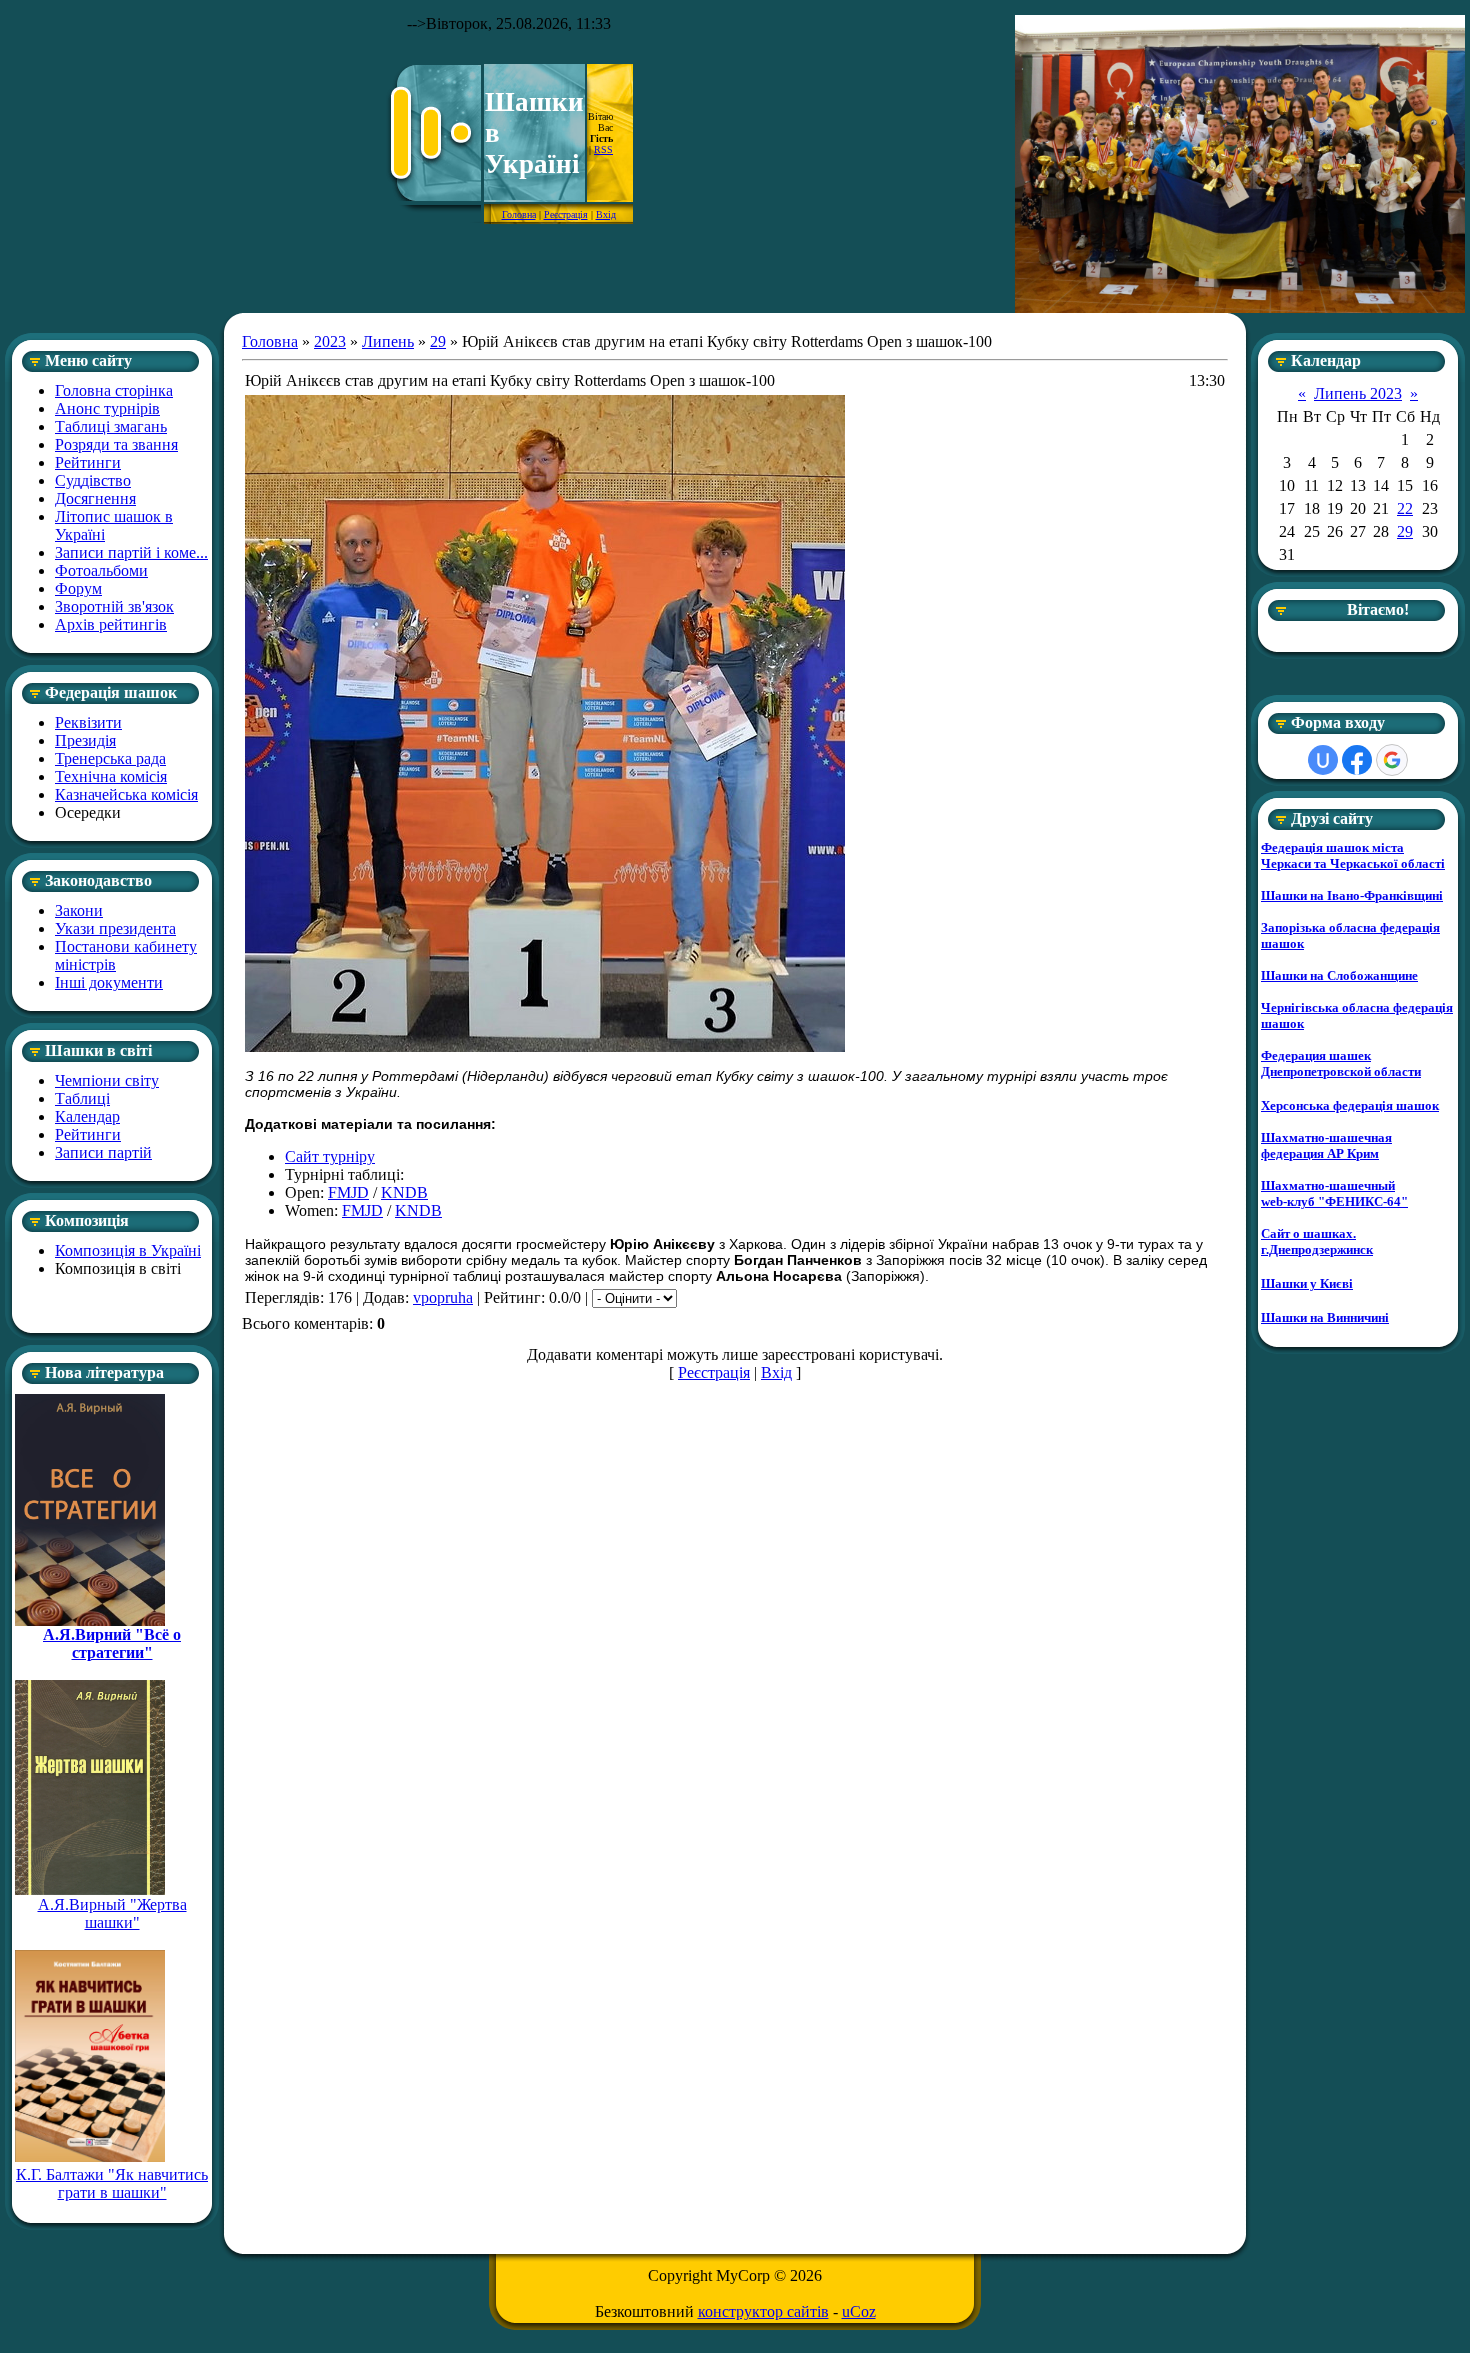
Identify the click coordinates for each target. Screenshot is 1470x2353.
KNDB (404, 1192)
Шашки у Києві (1307, 1283)
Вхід (606, 214)
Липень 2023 (1358, 393)
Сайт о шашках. (1308, 1233)
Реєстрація (566, 214)
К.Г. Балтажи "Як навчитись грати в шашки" (112, 2183)
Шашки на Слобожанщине (1339, 975)
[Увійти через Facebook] (1357, 760)
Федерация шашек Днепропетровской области (1341, 1063)
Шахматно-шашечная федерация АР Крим (1326, 1145)
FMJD (348, 1192)
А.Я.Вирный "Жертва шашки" (112, 1913)
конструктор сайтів (763, 2311)
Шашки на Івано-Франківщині (1352, 895)
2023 (330, 341)
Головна (519, 214)
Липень (388, 341)
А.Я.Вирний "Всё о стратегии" (112, 1643)
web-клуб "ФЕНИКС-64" (1334, 1201)
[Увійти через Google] (1392, 760)
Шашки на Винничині (1325, 1317)
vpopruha (443, 1297)
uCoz (859, 2311)
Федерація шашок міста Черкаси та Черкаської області (1353, 855)
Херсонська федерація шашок (1350, 1105)
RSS (603, 149)
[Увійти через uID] (1323, 760)
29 (438, 341)
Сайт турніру (330, 1156)
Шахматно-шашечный (1328, 1185)
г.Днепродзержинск (1317, 1249)
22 (1405, 508)
